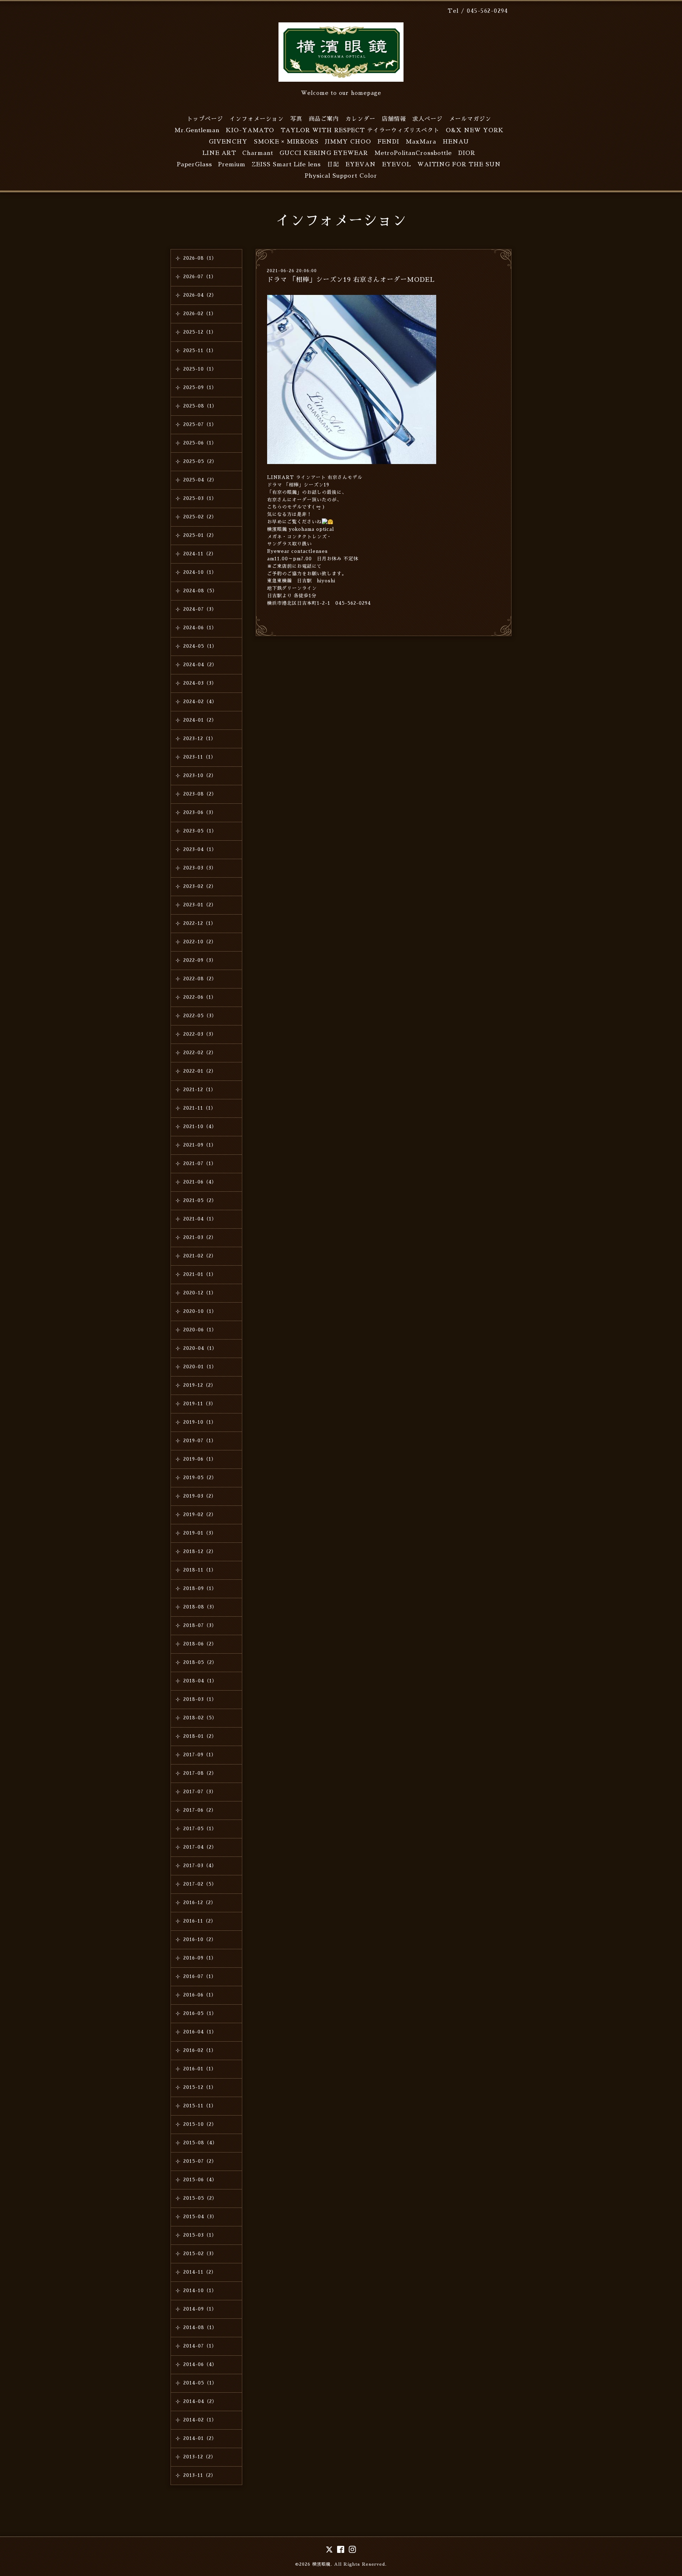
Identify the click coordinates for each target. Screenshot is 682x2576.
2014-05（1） (200, 2383)
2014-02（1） (200, 2420)
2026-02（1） (200, 314)
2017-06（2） (200, 1810)
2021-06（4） (200, 1182)
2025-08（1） (200, 406)
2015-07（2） (200, 2161)
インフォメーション (257, 119)
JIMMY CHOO (348, 142)
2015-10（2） (200, 2124)
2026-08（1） (200, 258)
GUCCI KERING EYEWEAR (324, 153)
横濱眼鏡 (321, 2564)
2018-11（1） (200, 1570)
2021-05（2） (200, 1200)
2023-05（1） (200, 831)
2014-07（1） (200, 2346)
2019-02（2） (200, 1515)
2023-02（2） (200, 886)
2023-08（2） (200, 794)
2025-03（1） (200, 498)
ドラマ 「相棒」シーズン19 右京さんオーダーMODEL (351, 280)
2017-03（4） (200, 1866)
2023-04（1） (200, 849)
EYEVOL (397, 165)
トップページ (205, 119)
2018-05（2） (200, 1662)
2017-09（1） (200, 1755)
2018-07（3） (200, 1625)
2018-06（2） (200, 1644)
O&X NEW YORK (475, 130)
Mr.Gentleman (197, 130)
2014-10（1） (200, 2291)
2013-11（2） (200, 2475)
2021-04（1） (200, 1219)
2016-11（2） (200, 1921)
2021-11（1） (200, 1108)
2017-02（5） (200, 1884)
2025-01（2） (200, 535)
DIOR (467, 153)
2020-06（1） (200, 1330)
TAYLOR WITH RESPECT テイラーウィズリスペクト (360, 130)
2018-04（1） (200, 1681)
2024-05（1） (200, 646)
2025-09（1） (200, 387)
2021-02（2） (200, 1256)
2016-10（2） (200, 1939)
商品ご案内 (324, 119)
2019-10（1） (200, 1422)
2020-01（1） (200, 1367)
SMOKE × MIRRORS (286, 142)
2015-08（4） (200, 2143)
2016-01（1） (200, 2069)
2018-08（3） (200, 1607)
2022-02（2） (200, 1053)
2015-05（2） (200, 2198)
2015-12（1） (200, 2087)
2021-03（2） (200, 1237)
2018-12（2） (200, 1551)
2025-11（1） (200, 351)
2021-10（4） (200, 1127)
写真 (296, 119)
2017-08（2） (200, 1773)
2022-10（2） (200, 942)
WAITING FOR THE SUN (459, 165)
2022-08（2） (200, 979)
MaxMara (421, 142)
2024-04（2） (200, 665)
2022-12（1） (200, 923)
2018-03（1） (200, 1699)
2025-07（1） (200, 424)
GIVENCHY (228, 142)
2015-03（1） (200, 2235)
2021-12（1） (200, 1090)
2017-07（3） (200, 1792)
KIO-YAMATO (250, 130)
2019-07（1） (200, 1441)
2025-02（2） (200, 517)
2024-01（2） (200, 720)
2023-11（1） (200, 757)
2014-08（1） (200, 2327)
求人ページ (427, 119)
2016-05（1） (200, 2013)
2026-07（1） (200, 277)
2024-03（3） (200, 683)
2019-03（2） (200, 1496)
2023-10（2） (200, 775)
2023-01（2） (200, 905)
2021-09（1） (200, 1145)
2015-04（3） (200, 2217)
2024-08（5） (200, 591)
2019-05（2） (200, 1478)
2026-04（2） (200, 295)
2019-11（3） (200, 1404)
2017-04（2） (200, 1847)
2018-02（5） (200, 1718)
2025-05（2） (200, 461)
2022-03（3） (200, 1034)
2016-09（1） (200, 1958)
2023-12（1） (200, 739)
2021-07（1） (200, 1163)
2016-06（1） (200, 1995)
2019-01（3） (200, 1533)
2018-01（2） (200, 1736)
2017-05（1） (200, 1829)
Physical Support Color (341, 176)
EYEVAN (361, 165)
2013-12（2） (200, 2457)
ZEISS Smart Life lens (286, 165)
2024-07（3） (200, 609)
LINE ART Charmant (238, 153)
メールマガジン (470, 119)
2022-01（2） (200, 1071)
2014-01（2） (200, 2438)
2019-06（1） (200, 1459)
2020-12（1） (200, 1293)
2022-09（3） (200, 960)
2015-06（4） (200, 2180)
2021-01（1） (200, 1274)
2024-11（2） (200, 554)
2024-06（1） (200, 628)
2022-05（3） (200, 1016)
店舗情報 (394, 119)
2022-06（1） (200, 997)
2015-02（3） (200, 2254)
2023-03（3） (200, 868)
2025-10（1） (200, 369)
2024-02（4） (200, 702)
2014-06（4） (200, 2364)
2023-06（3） (200, 812)
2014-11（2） (200, 2272)
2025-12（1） (200, 332)
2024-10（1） (200, 572)
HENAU (456, 142)
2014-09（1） (200, 2309)
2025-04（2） (200, 480)
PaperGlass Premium (211, 165)
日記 (333, 165)
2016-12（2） (200, 1903)
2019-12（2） (200, 1385)
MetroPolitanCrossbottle (413, 153)
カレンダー (360, 119)
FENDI (388, 142)
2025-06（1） (200, 443)
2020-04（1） (200, 1348)
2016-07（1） (200, 1976)
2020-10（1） (200, 1311)
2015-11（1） (200, 2106)
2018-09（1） (200, 1588)
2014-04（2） (200, 2401)
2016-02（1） (200, 2050)
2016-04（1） (200, 2032)
